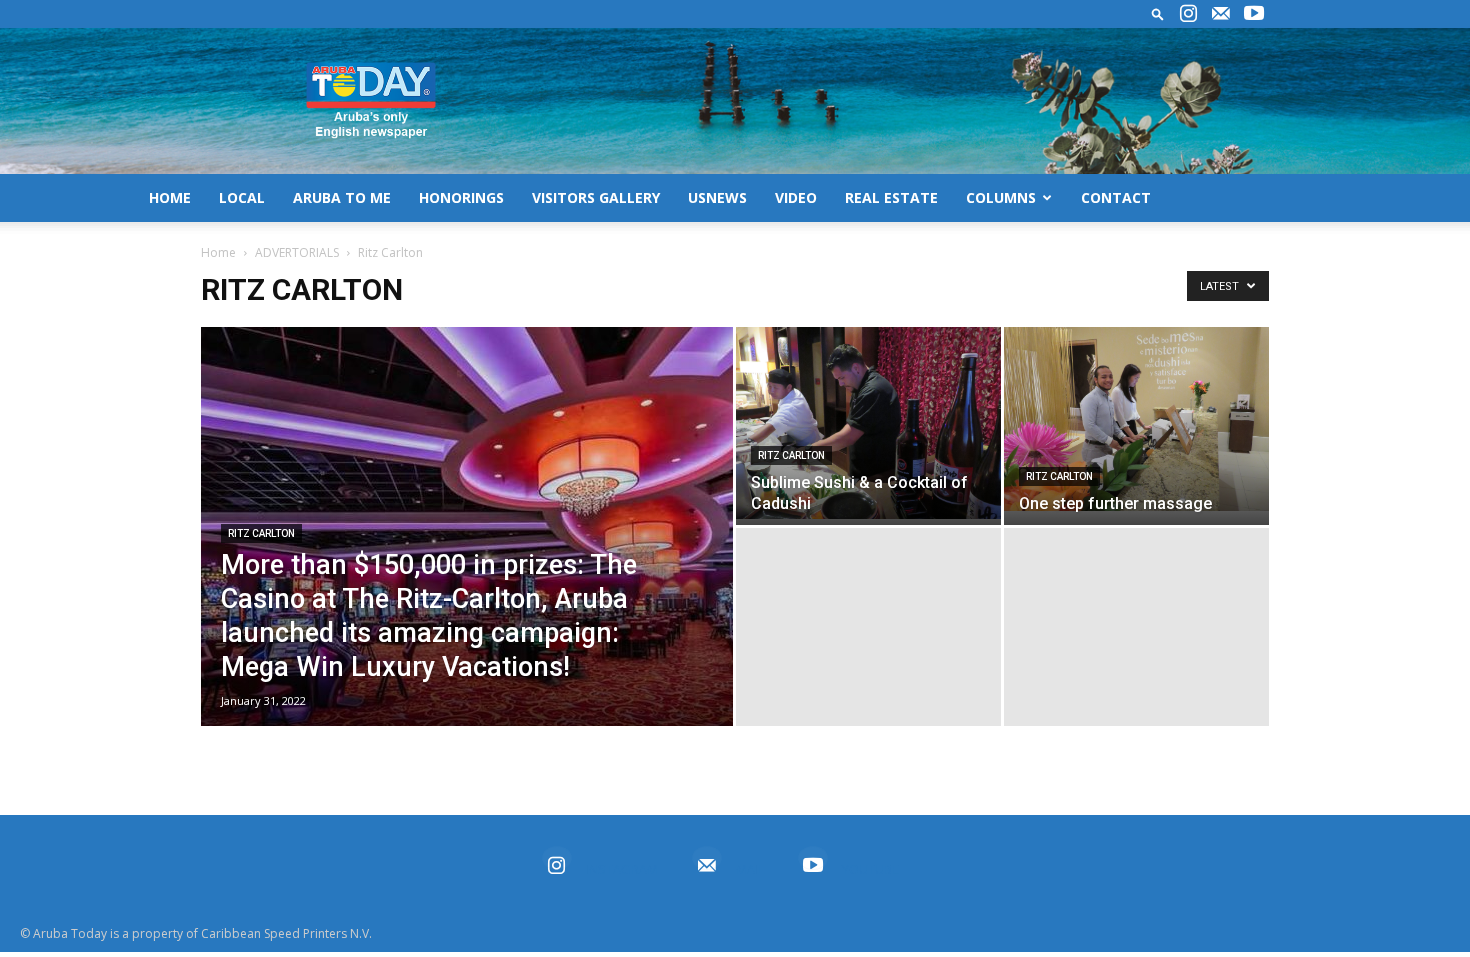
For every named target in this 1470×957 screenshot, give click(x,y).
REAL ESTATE (891, 197)
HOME (170, 197)
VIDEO (796, 197)
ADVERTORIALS (297, 252)
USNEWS (717, 197)
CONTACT (1116, 197)
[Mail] (1221, 14)
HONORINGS (461, 197)
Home (218, 252)
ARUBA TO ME (342, 197)
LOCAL (242, 197)
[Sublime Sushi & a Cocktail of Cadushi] (868, 423)
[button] (1158, 13)
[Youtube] (1254, 14)
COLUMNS (1001, 197)
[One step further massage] (1136, 419)
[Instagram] (1188, 14)
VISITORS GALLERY (596, 197)
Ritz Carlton (261, 533)
